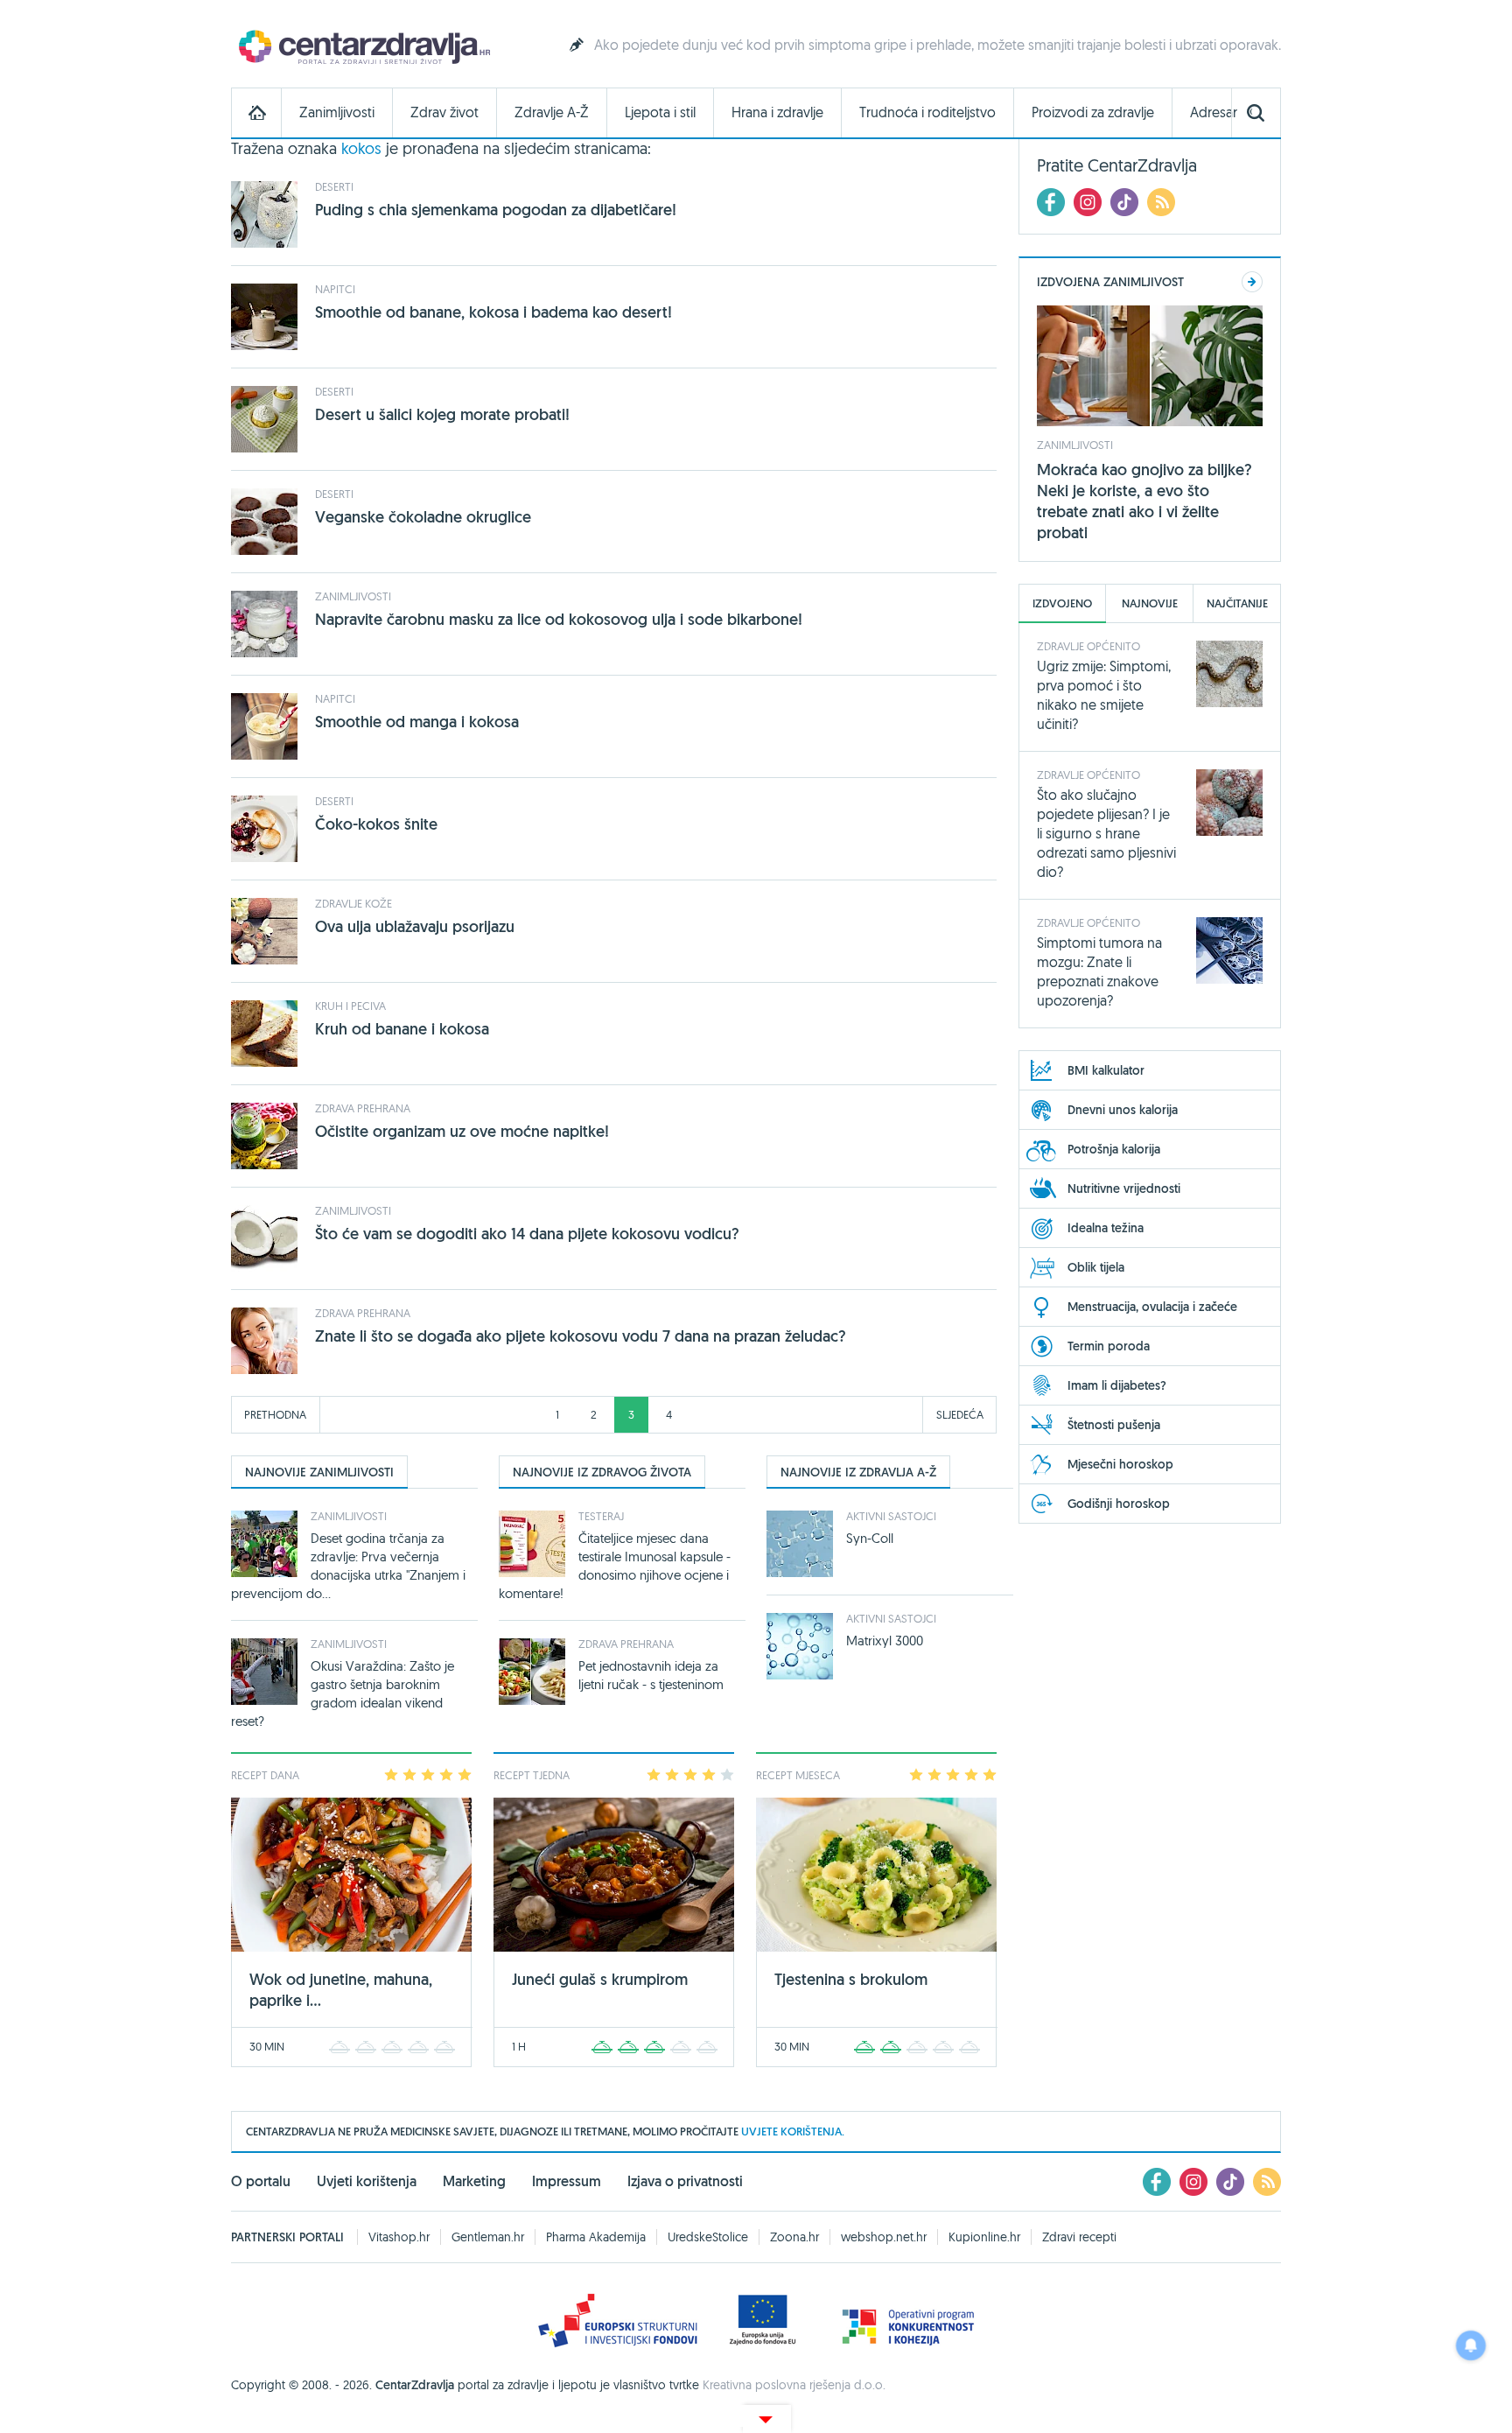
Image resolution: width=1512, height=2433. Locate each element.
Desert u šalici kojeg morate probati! (442, 414)
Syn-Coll (870, 1538)
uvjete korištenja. (793, 2132)
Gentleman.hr (488, 2237)
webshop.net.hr (884, 2237)
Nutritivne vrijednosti (1124, 1188)
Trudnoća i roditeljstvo (927, 112)
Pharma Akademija (596, 2237)
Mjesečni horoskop (1120, 1464)
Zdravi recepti (1079, 2237)
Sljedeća (960, 1414)
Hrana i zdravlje (777, 112)
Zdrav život (444, 112)
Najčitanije (1237, 603)
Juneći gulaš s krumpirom (600, 1979)
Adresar (1214, 112)
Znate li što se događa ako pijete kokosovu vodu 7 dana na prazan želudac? (581, 1336)
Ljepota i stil (660, 112)
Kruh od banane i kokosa (402, 1029)
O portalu (261, 2181)
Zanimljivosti (337, 112)
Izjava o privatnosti (685, 2181)
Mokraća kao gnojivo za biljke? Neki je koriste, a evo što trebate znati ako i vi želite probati (1144, 501)
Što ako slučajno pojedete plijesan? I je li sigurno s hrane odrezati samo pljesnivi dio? (1106, 833)
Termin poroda (1109, 1346)
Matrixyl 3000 (885, 1641)
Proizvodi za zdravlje (1093, 112)
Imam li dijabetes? (1117, 1385)
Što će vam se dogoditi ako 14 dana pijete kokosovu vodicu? (527, 1234)
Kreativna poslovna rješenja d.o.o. (794, 2385)
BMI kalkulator (1106, 1070)
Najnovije (1150, 603)
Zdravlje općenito (1088, 646)
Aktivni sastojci (891, 1516)
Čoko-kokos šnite (376, 824)
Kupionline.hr (984, 2237)
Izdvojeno (1062, 603)
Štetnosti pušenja (1114, 1425)
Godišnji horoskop (1119, 1504)
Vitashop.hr (399, 2237)
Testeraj (601, 1516)
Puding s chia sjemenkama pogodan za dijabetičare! (496, 210)
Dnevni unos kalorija (1123, 1110)
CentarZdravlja (362, 46)
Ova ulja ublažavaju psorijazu (415, 926)
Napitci (335, 289)
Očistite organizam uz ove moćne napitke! (462, 1131)
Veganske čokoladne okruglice (423, 517)
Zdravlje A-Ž (552, 112)
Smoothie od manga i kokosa (417, 722)
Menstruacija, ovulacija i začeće (1152, 1307)
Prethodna (275, 1414)
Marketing (474, 2181)
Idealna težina (1106, 1228)
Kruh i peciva (350, 1006)
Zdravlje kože (353, 903)
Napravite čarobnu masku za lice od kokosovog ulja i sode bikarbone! (559, 619)
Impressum (567, 2181)
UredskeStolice (708, 2237)
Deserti (334, 186)
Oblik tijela (1096, 1267)
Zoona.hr (794, 2237)
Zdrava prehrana (363, 1108)
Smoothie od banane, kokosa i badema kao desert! (493, 312)
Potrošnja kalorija (1114, 1149)
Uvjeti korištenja (367, 2181)
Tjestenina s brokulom (851, 1979)
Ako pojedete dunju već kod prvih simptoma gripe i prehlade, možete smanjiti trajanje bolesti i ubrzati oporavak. (938, 45)
